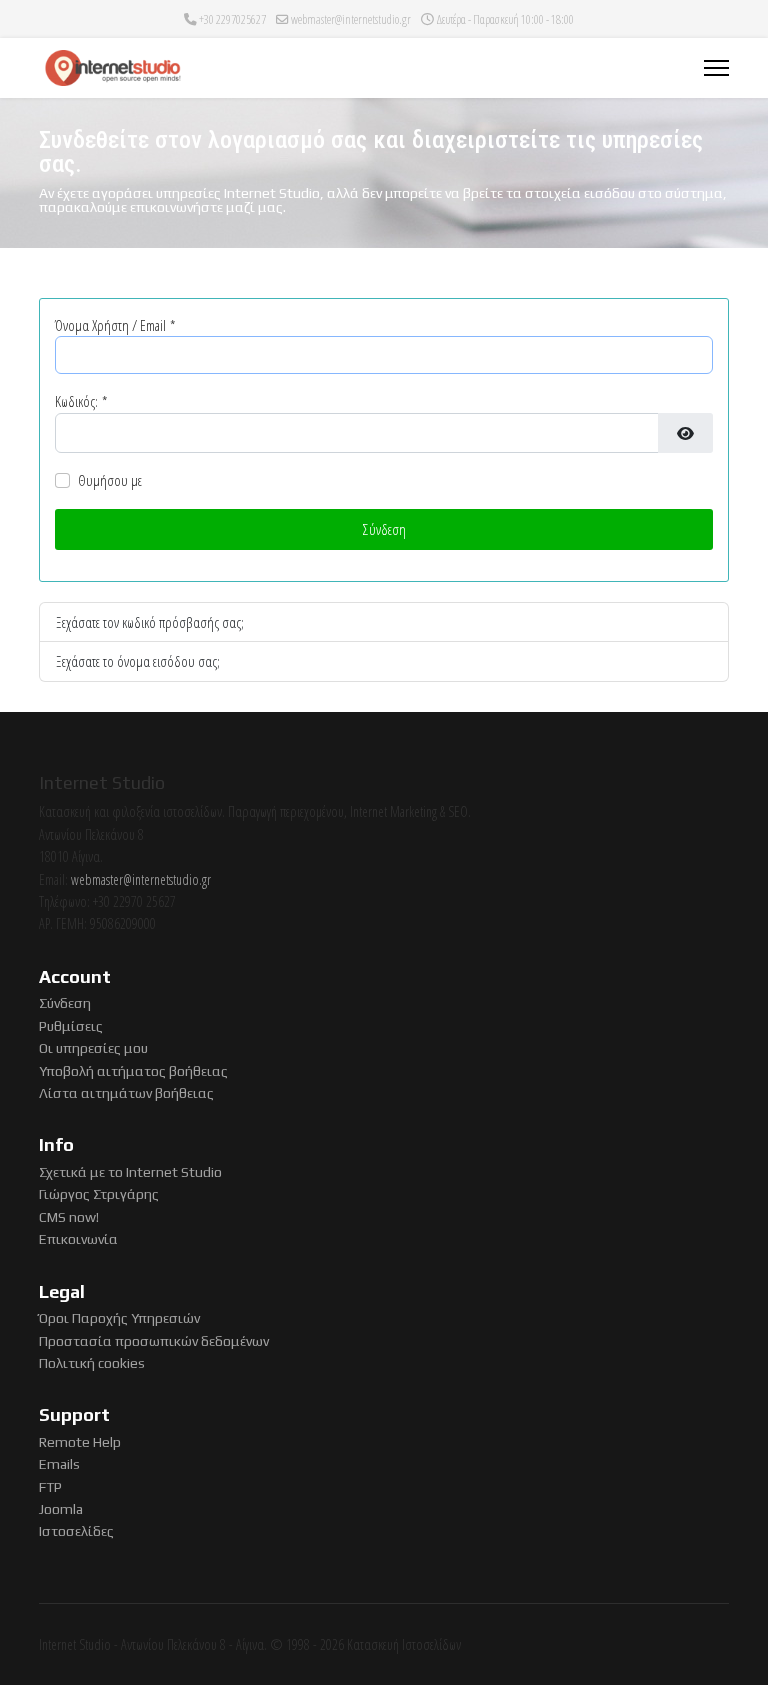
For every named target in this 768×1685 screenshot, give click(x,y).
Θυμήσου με (110, 480)
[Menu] (716, 68)
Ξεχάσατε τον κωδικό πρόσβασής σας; (150, 622)
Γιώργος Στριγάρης (99, 1194)
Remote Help (80, 1442)
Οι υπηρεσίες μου (93, 1048)
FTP (50, 1487)
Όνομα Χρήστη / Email (115, 325)
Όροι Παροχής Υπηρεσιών (119, 1318)
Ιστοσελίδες (76, 1531)
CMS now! (69, 1217)
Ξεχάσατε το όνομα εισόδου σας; (138, 661)
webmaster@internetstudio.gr (351, 19)
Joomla (61, 1509)
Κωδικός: (81, 401)
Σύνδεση (384, 529)
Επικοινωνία (78, 1239)
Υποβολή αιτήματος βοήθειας (133, 1071)
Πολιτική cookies (92, 1363)
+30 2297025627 (232, 19)
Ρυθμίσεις (71, 1026)
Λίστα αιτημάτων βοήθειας (126, 1093)
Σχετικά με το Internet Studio (130, 1172)
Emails (59, 1464)
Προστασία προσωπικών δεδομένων (154, 1341)
